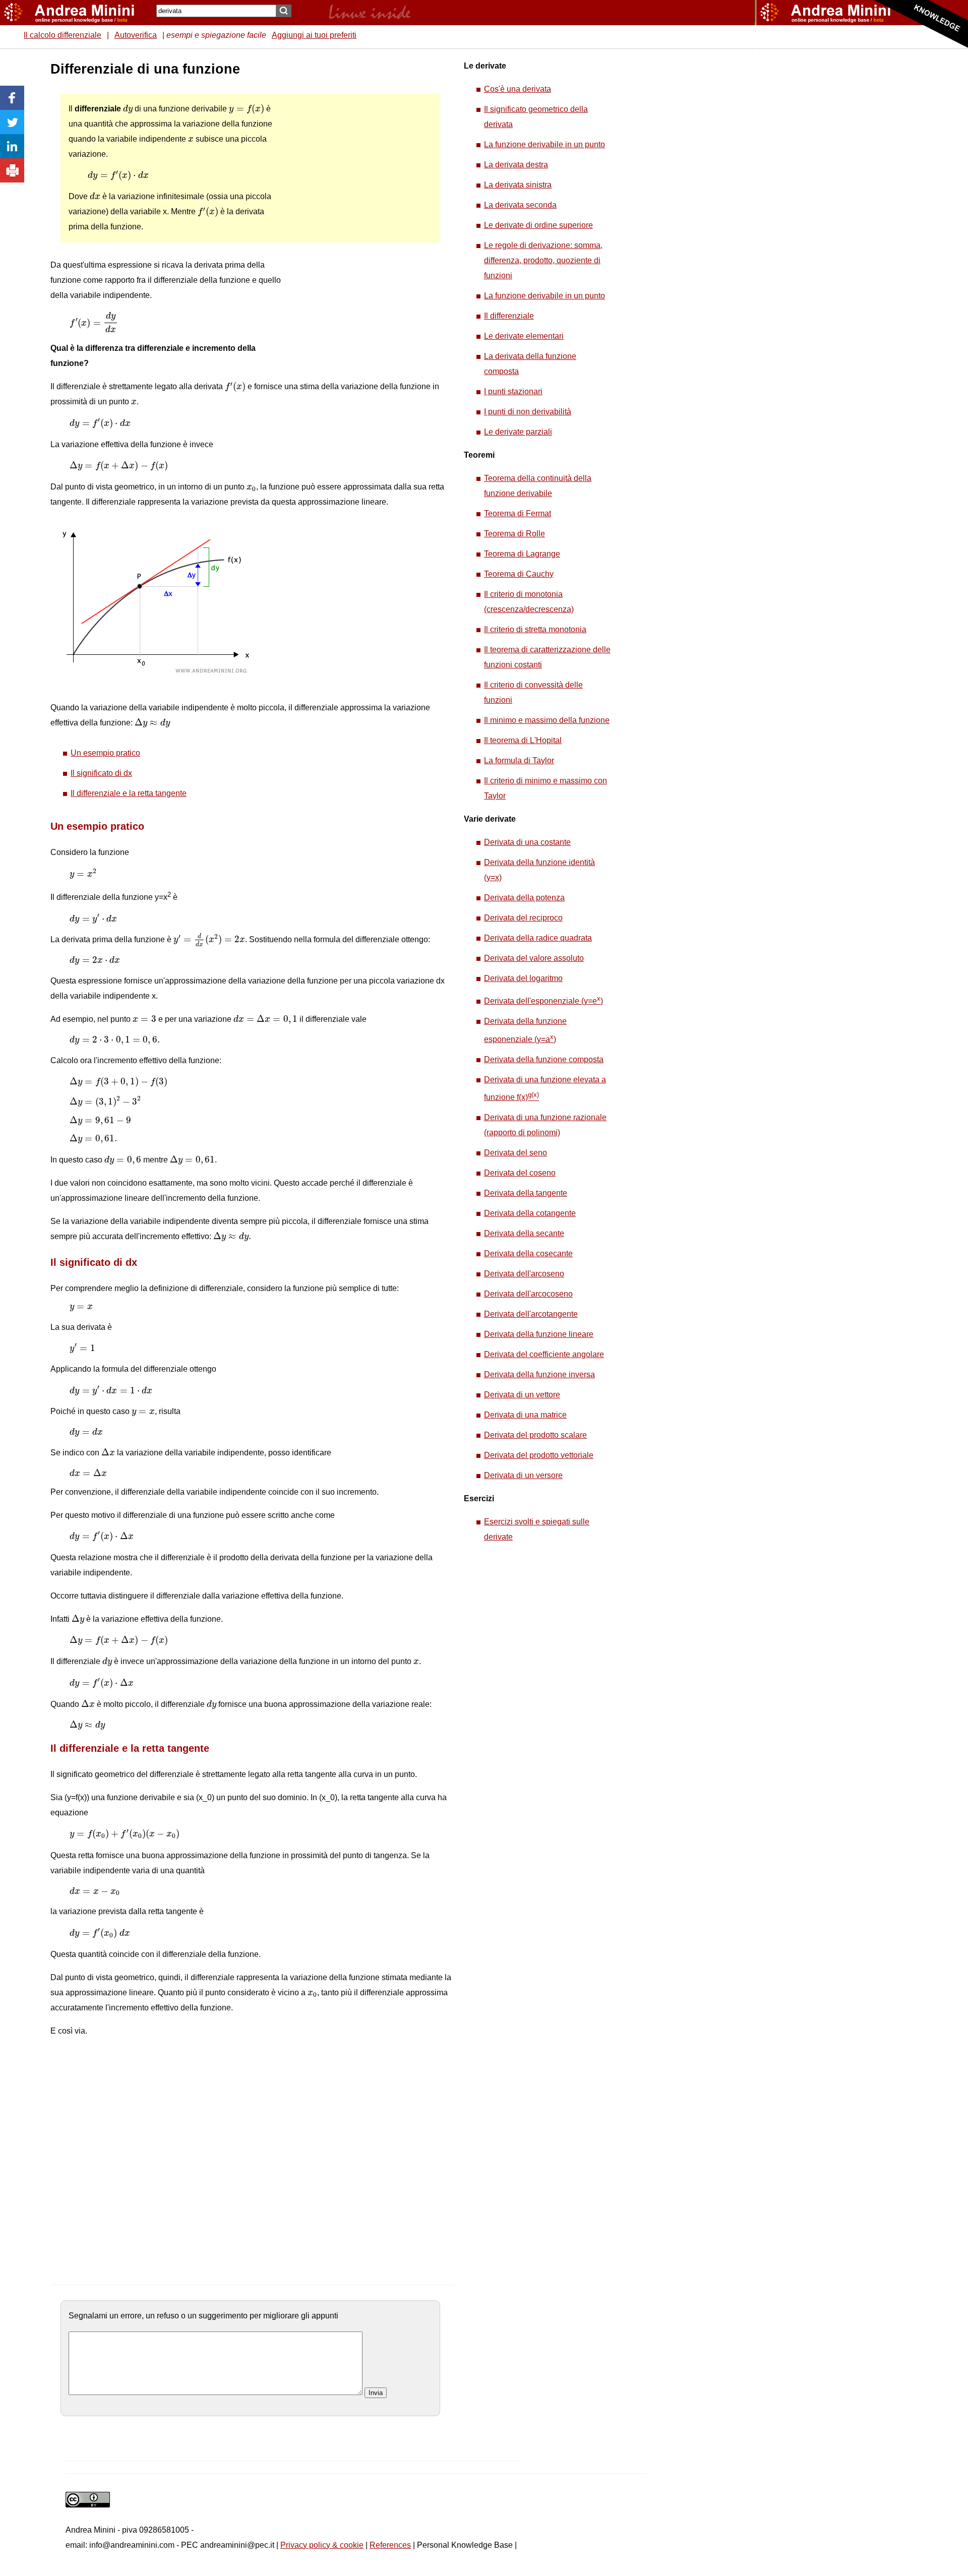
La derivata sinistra (518, 185)
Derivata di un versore (523, 1475)
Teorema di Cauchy (519, 574)
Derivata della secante (524, 1233)
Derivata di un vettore (522, 1395)
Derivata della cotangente (530, 1213)
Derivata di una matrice (525, 1415)
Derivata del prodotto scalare (535, 1435)
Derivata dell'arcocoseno (528, 1294)
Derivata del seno (516, 1153)
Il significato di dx (101, 773)
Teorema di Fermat (518, 513)
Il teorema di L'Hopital (523, 740)
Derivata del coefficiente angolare (544, 1354)
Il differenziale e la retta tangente (129, 793)
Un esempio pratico (105, 753)
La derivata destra (516, 165)
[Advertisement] (358, 212)
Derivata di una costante (527, 842)
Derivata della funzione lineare (539, 1334)
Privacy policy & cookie (322, 2545)
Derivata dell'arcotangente (531, 1314)
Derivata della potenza (524, 898)
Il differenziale (509, 316)
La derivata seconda (520, 205)
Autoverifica (136, 35)
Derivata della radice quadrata (538, 938)
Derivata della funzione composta (544, 1059)
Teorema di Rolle (515, 534)
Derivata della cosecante (528, 1253)
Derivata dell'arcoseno (524, 1274)
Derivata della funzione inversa (539, 1374)
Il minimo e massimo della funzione (547, 720)
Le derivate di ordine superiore (538, 225)
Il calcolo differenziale (63, 35)
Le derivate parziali (518, 432)
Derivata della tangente (526, 1193)
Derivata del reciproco (523, 918)
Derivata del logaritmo (523, 978)
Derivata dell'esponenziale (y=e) (543, 1001)
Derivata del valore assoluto (534, 958)
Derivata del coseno (520, 1173)
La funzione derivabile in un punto (544, 144)
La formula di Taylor (519, 760)
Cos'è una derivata (518, 89)
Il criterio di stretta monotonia (535, 629)
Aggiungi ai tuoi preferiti (314, 35)
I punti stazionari (513, 391)
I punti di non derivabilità (528, 412)
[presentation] (128, 109)
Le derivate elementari (524, 336)
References (390, 2545)
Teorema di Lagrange (522, 554)
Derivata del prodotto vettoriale (539, 1455)
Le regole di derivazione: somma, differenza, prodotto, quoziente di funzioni (543, 260)
